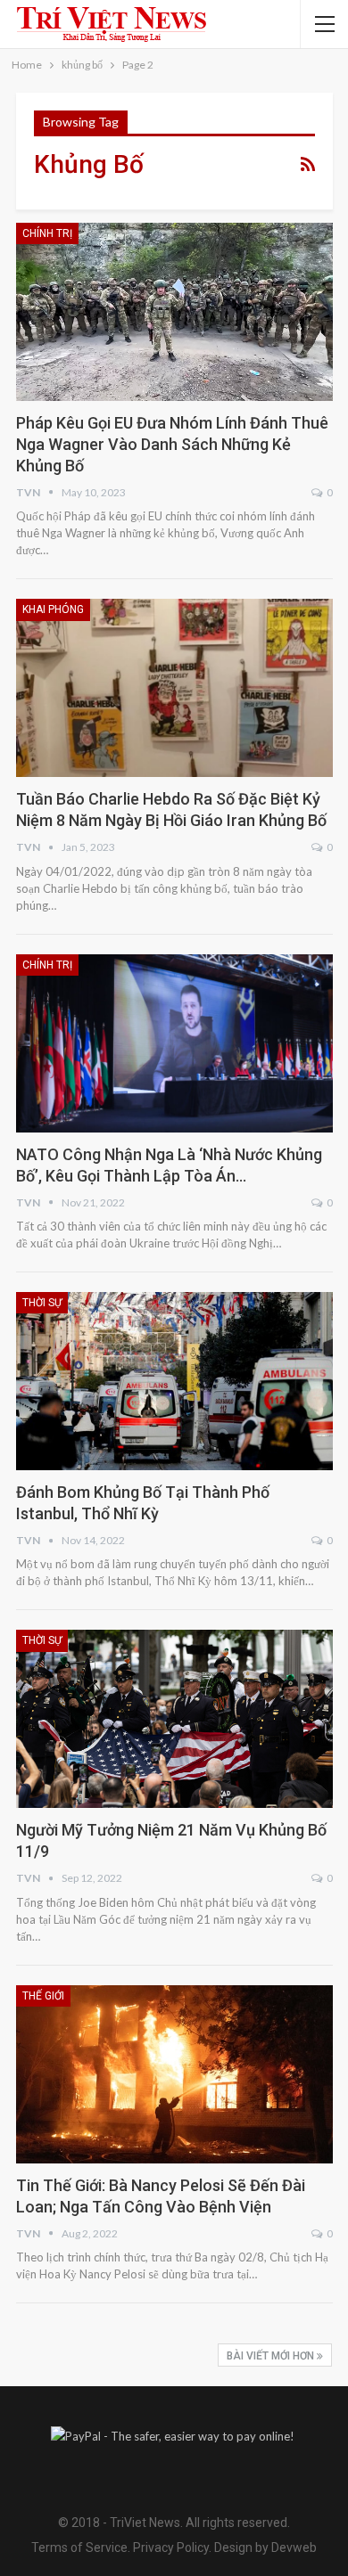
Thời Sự (42, 1303)
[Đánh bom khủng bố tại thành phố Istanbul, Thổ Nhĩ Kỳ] (174, 1381)
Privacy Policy (171, 2547)
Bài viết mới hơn (272, 2356)
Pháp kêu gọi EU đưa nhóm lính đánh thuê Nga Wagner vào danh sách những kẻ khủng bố (172, 444)
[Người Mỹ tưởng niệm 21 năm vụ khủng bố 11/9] (174, 1719)
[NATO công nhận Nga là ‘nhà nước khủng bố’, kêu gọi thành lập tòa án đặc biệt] (174, 1043)
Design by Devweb (264, 2547)
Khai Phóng (53, 609)
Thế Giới (43, 1996)
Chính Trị (47, 233)
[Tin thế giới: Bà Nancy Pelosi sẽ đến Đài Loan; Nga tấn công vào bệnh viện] (174, 2074)
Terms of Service (79, 2547)
